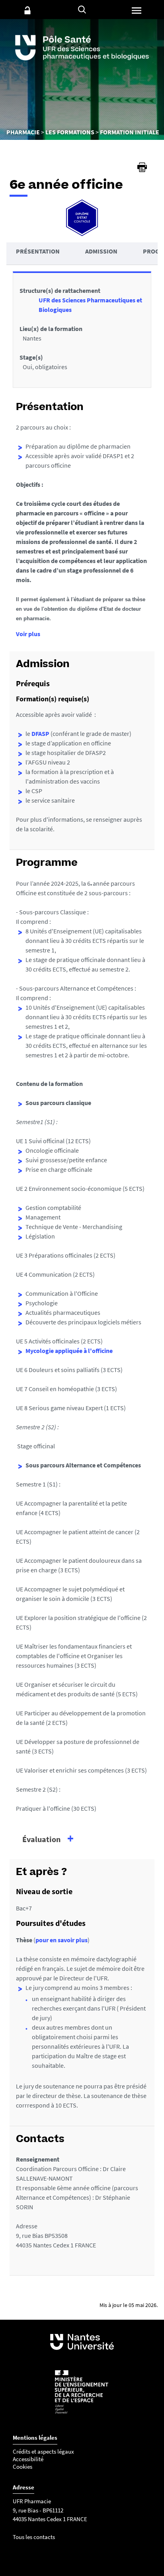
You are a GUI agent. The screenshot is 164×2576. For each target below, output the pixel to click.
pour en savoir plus (61, 1940)
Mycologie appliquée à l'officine (69, 1351)
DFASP (40, 734)
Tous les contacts (34, 2537)
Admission (101, 251)
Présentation (38, 251)
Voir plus (28, 634)
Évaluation (41, 1839)
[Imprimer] (142, 167)
